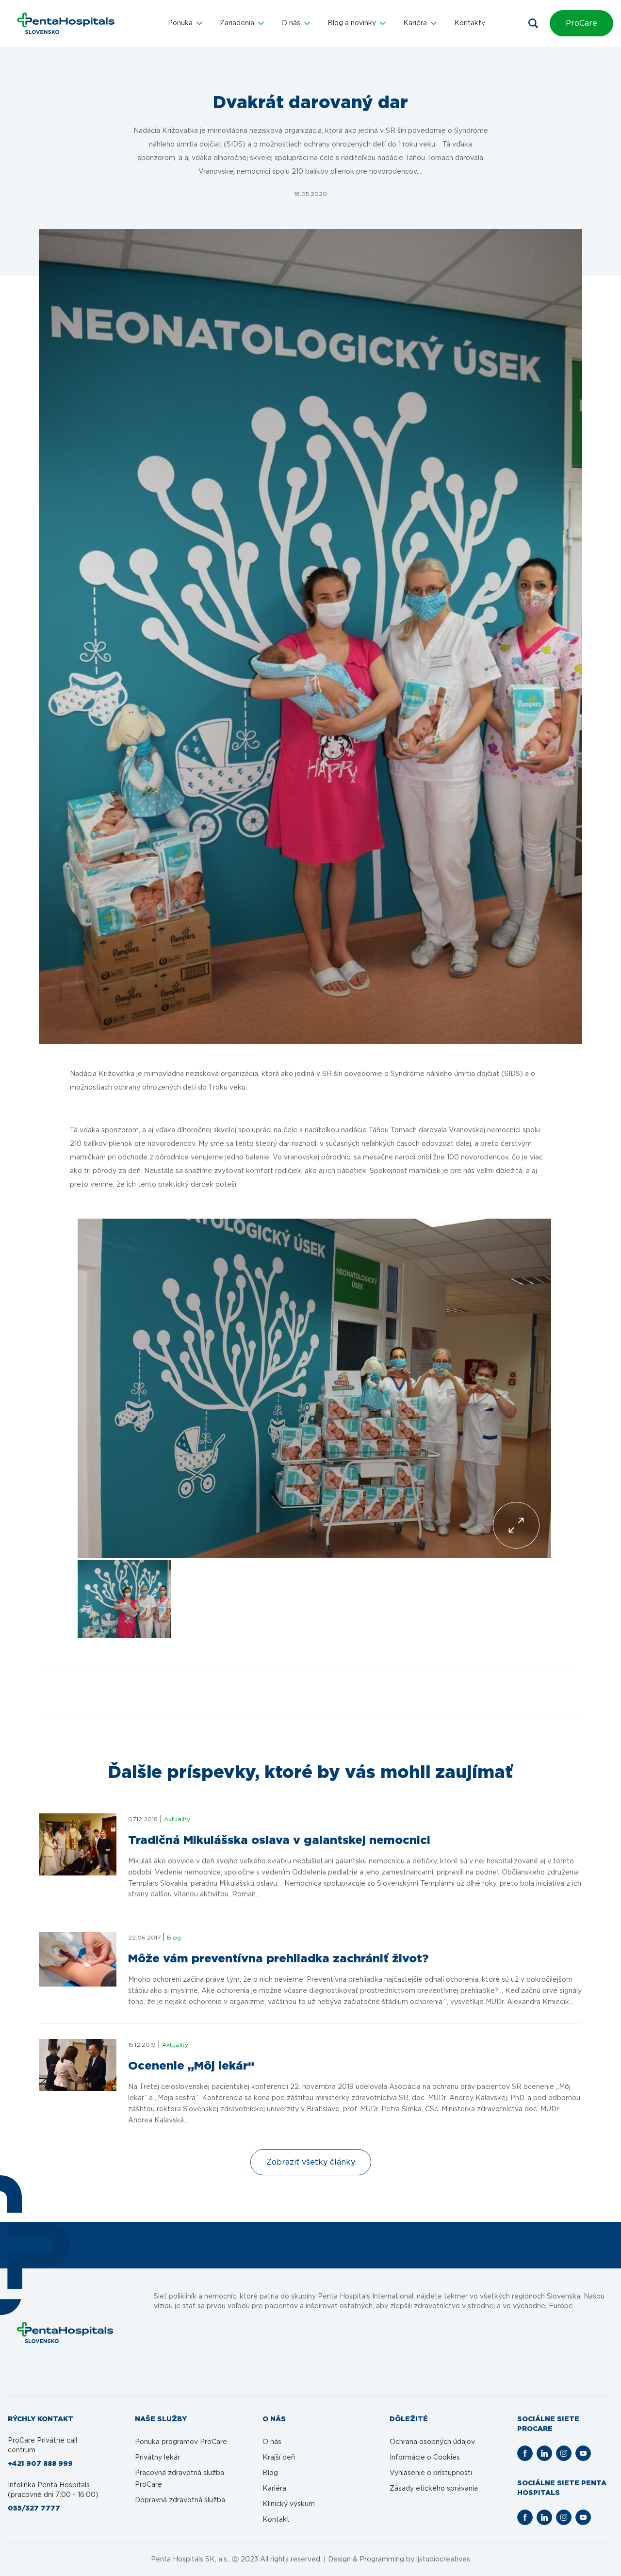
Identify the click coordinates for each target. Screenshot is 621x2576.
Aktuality (177, 1819)
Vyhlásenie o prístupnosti (431, 2473)
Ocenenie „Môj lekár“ (191, 2066)
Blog (174, 1938)
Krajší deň (279, 2458)
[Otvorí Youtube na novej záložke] (583, 2453)
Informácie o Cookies (425, 2458)
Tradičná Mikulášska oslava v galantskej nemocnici (279, 1841)
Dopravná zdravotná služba (180, 2500)
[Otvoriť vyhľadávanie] (533, 23)
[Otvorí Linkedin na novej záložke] (544, 2453)
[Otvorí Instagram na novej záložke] (564, 2453)
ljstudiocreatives (443, 2560)
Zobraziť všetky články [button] (311, 2162)
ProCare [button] (581, 23)
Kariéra (274, 2489)
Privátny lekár (157, 2458)
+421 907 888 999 (40, 2464)
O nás (272, 2442)
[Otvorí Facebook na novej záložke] (525, 2453)
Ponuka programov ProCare (181, 2442)
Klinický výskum (289, 2504)
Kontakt (276, 2520)
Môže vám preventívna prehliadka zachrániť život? (278, 1959)
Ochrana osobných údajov (432, 2442)
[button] (185, 23)
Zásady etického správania (434, 2489)
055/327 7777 (34, 2509)
